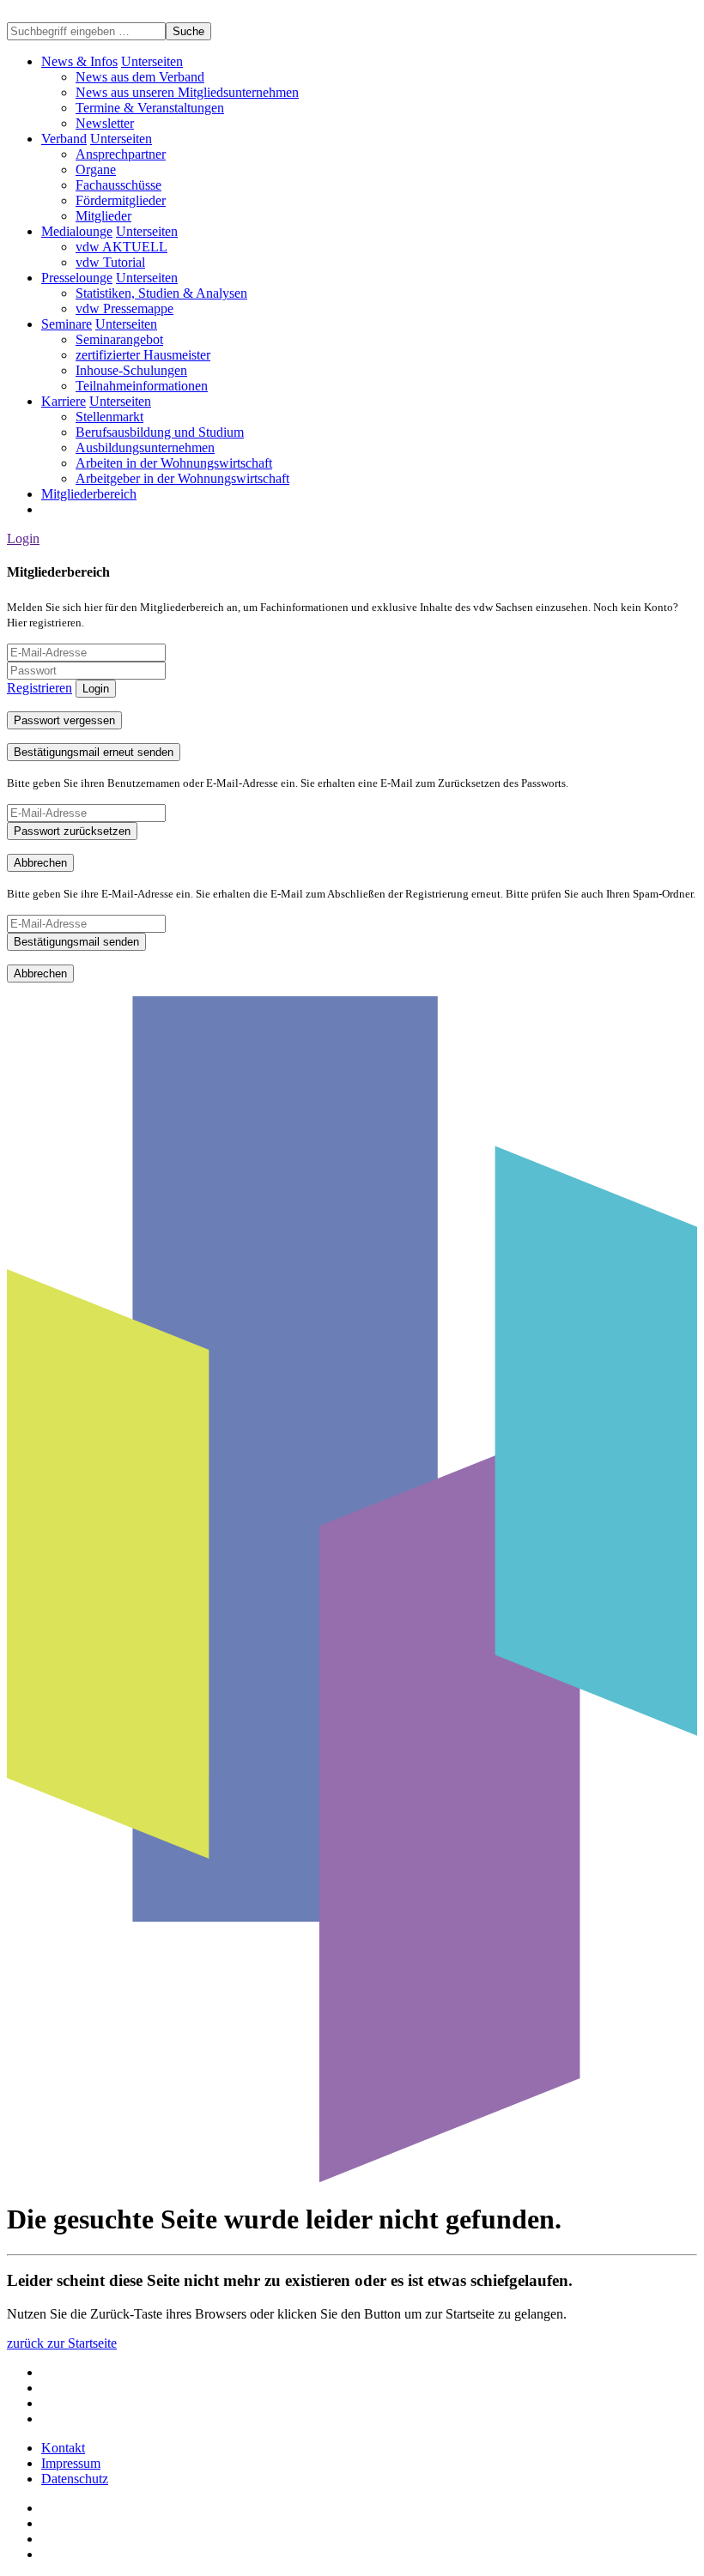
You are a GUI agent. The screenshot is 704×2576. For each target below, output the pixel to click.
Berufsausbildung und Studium (160, 432)
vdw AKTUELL (121, 247)
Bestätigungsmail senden (76, 942)
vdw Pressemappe (124, 308)
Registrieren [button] (39, 688)
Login (23, 538)
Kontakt (63, 2448)
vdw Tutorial (110, 262)
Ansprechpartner (121, 154)
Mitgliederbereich (89, 494)
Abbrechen (40, 863)
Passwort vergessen (64, 720)
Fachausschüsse (118, 185)
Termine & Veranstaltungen (150, 108)
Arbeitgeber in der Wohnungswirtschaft (182, 478)
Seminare (67, 324)
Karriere (64, 401)
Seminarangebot (119, 339)
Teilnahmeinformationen (142, 386)
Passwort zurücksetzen (72, 831)
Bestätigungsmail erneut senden (94, 752)
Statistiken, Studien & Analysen (161, 293)
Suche (188, 31)
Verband (64, 139)
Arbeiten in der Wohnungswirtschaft (174, 463)
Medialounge (77, 231)
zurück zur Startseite (62, 2343)
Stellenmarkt (109, 417)
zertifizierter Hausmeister (143, 355)
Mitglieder (103, 216)
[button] (152, 61)
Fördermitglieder (121, 200)
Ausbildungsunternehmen (145, 447)
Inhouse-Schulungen (131, 370)
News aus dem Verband (140, 77)
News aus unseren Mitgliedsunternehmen (187, 92)
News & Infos (79, 61)
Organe (96, 169)
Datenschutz (75, 2479)
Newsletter (105, 123)
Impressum (71, 2463)
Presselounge (77, 278)
